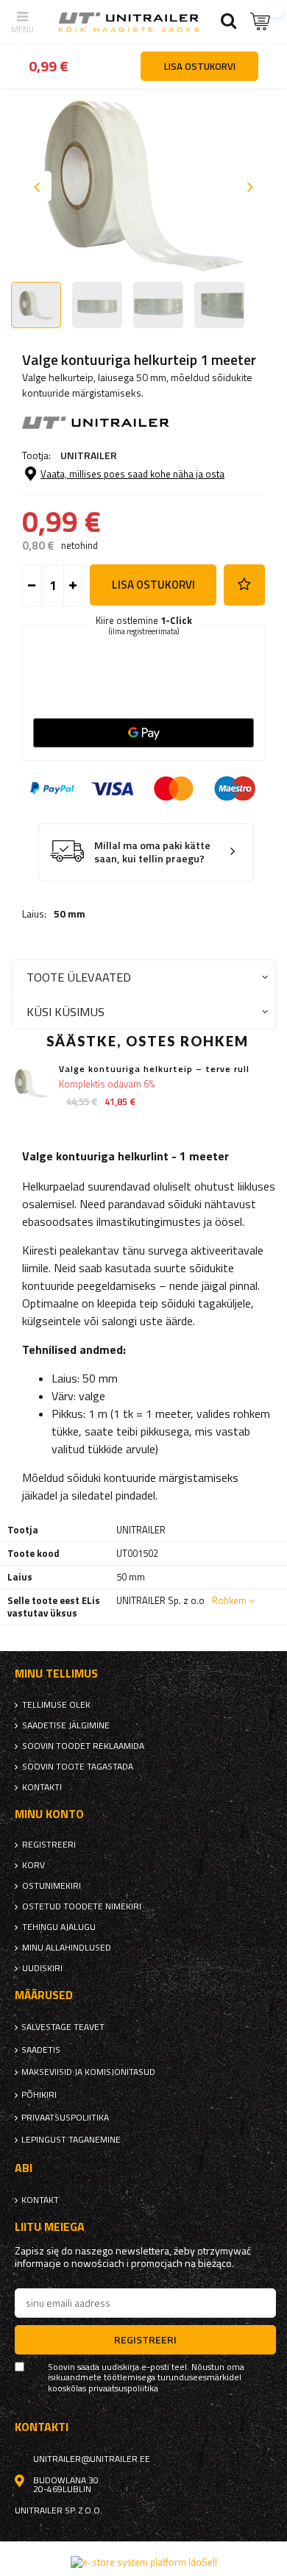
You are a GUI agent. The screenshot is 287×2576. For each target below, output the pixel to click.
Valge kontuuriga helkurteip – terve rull (154, 1069)
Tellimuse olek (56, 1705)
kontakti (42, 1787)
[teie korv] (261, 22)
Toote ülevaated (79, 977)
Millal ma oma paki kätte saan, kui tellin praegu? (152, 852)
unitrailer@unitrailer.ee (92, 2459)
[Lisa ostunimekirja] (244, 585)
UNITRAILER (89, 455)
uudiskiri (42, 1968)
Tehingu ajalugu (59, 1927)
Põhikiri (39, 2095)
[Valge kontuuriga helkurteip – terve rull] (31, 1083)
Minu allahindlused (67, 1948)
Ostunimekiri (52, 1886)
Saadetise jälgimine (66, 1725)
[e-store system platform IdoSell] (144, 2562)
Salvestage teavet (63, 2027)
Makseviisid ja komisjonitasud (88, 2072)
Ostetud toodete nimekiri (82, 1906)
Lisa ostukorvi (153, 585)
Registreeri (49, 1845)
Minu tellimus (56, 1674)
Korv (33, 1865)
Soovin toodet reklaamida (83, 1746)
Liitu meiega (50, 2227)
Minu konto (49, 1814)
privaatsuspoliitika (65, 2118)
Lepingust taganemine (71, 2140)
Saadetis (41, 2050)
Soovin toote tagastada (78, 1767)
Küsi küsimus (65, 1011)
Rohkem (229, 1600)
